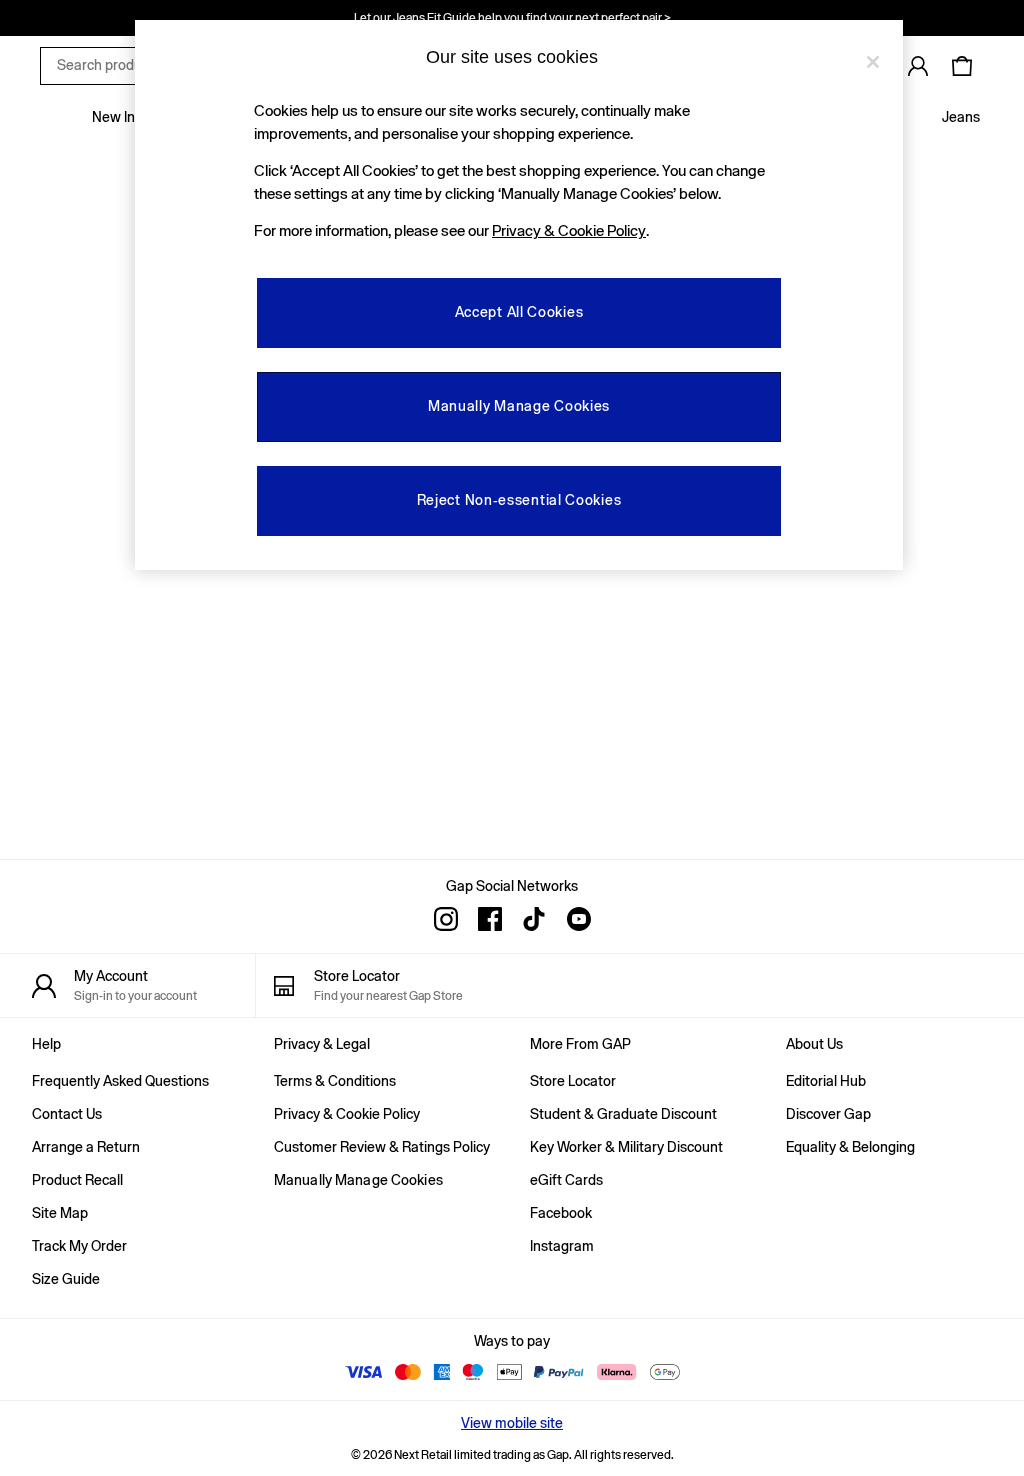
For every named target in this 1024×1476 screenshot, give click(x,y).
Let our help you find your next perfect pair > (512, 18)
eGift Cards (566, 1180)
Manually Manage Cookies (358, 1180)
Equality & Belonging (850, 1147)
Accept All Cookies (519, 312)
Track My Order (79, 1246)
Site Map (60, 1213)
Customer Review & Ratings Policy (382, 1147)
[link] (918, 66)
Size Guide (66, 1279)
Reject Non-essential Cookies (519, 500)
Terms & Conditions (335, 1081)
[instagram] (446, 919)
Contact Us (67, 1114)
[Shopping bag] (962, 66)
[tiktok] (534, 919)
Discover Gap (828, 1114)
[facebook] (490, 919)
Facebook (561, 1213)
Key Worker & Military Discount (626, 1147)
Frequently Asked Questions (120, 1081)
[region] (519, 295)
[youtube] (578, 919)
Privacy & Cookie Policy (347, 1114)
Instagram (562, 1246)
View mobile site (512, 1423)
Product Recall (77, 1180)
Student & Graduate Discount (623, 1114)
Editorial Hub (826, 1081)
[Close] (873, 62)
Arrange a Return (86, 1147)
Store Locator (573, 1081)
